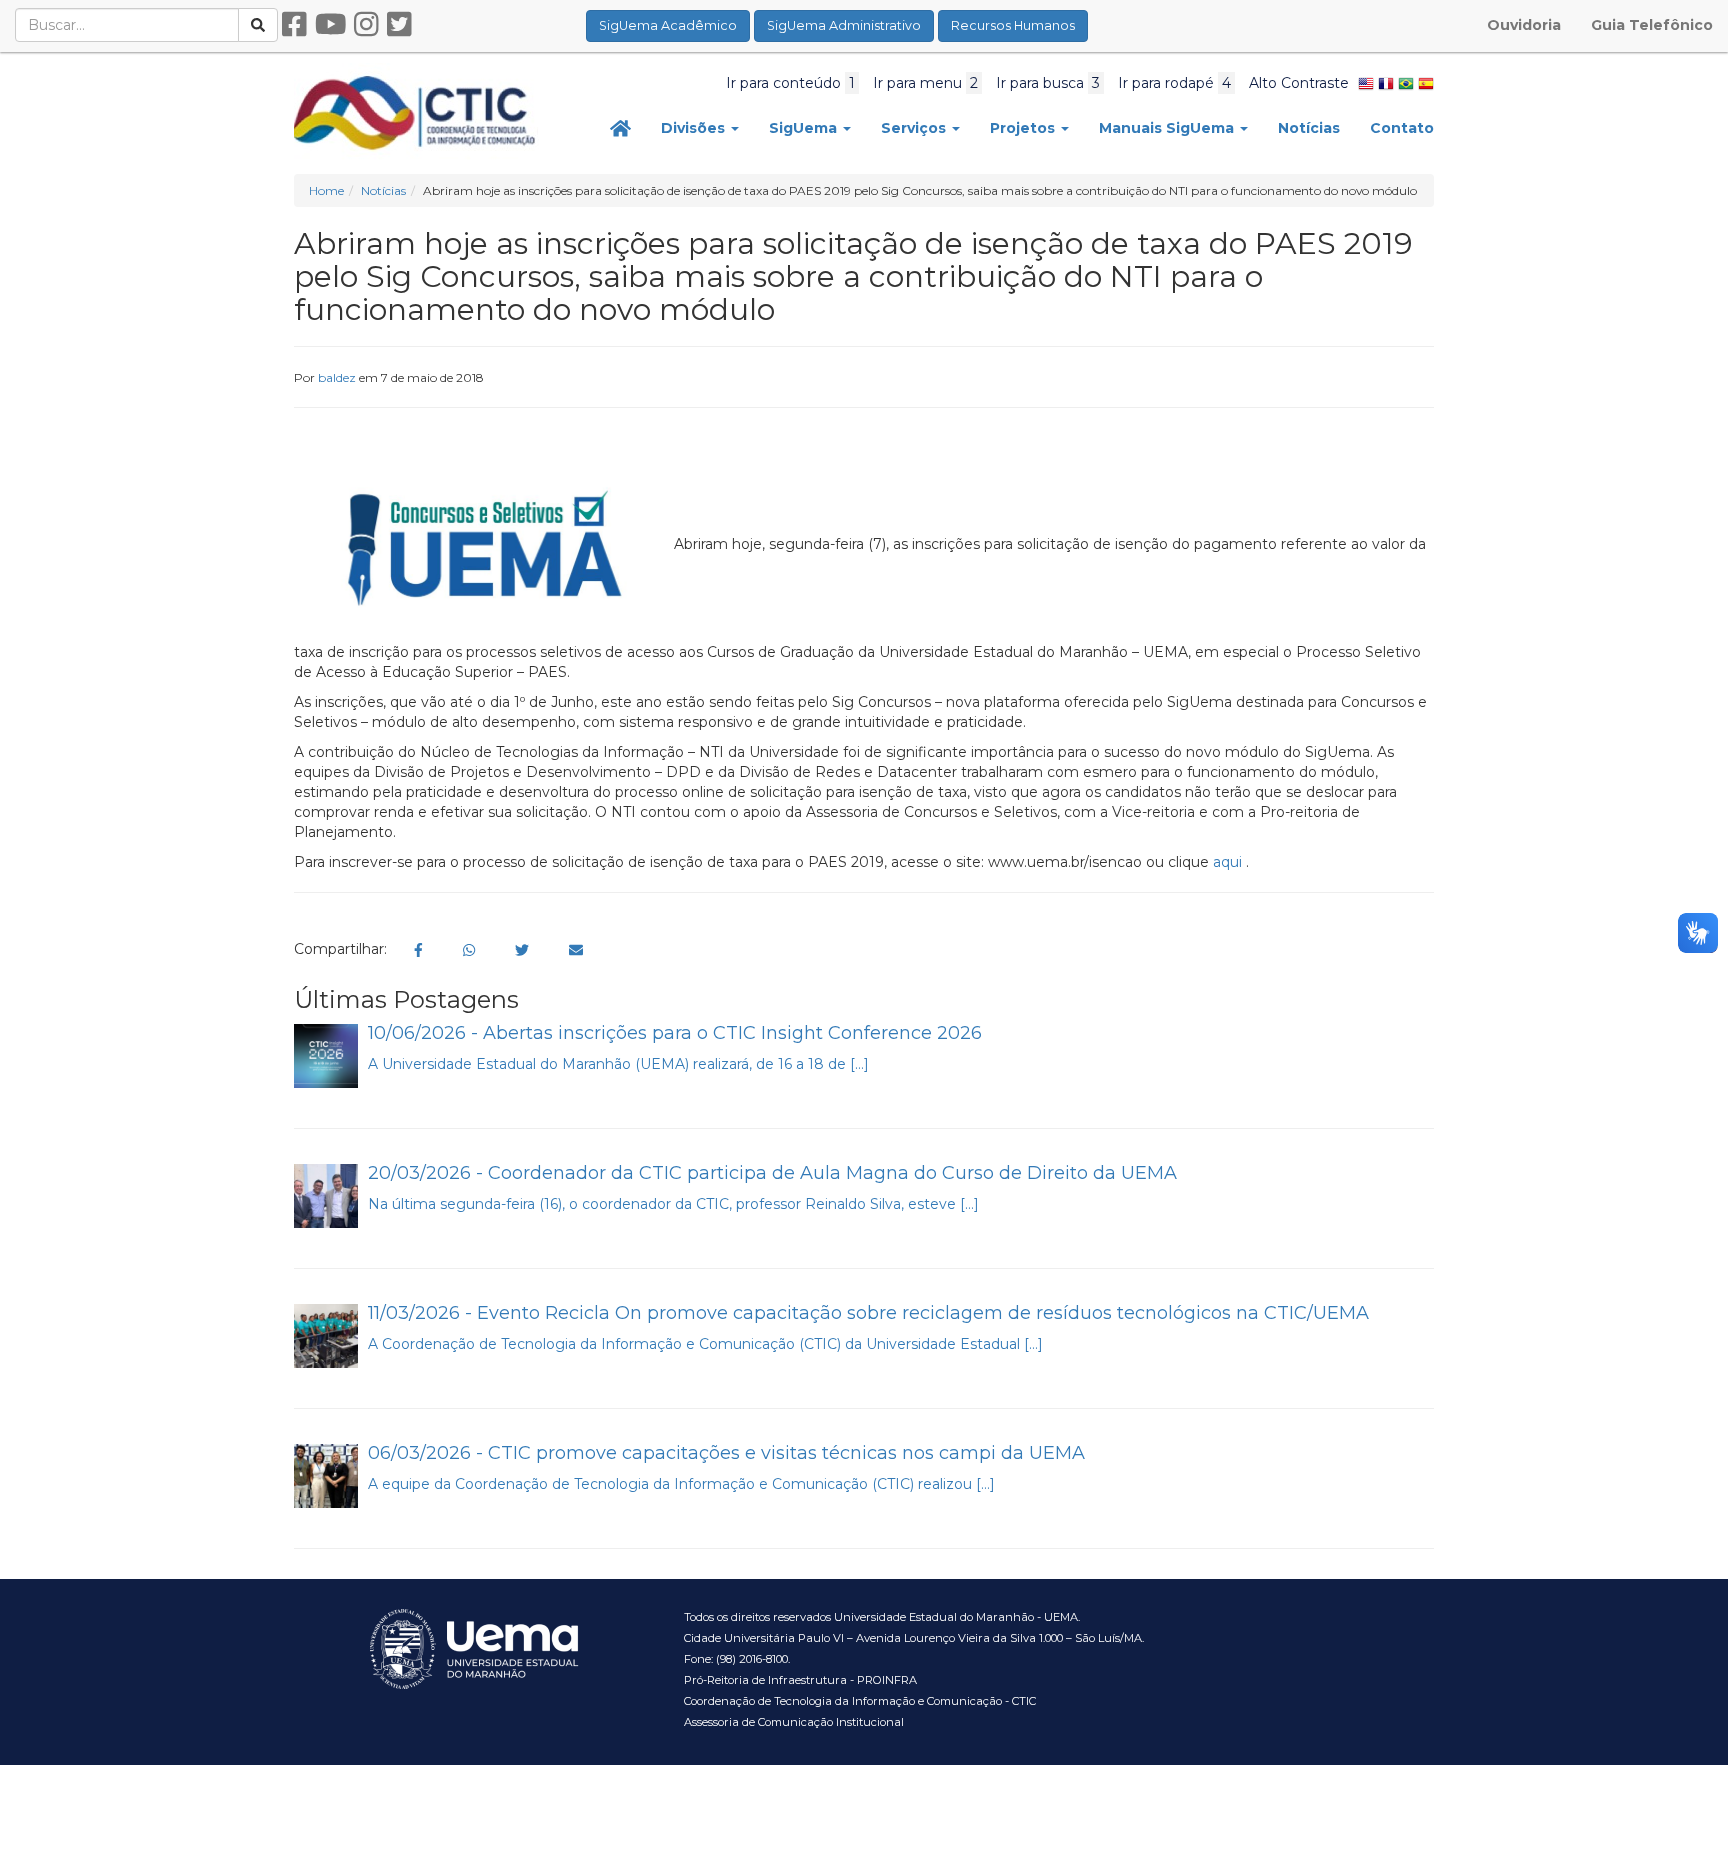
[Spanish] (1426, 83)
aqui (1229, 862)
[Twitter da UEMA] (399, 25)
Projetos (1024, 128)
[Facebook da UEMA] (294, 25)
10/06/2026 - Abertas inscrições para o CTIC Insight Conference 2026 (675, 1033)
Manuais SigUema (1168, 128)
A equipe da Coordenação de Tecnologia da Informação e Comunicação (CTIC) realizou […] (681, 1484)
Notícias (1309, 128)
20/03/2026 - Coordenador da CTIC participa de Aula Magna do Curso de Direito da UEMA (772, 1173)
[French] (1386, 83)
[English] (1366, 83)
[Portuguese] (1406, 83)
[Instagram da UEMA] (366, 25)
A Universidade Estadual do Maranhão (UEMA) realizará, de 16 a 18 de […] (618, 1064)
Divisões (695, 128)
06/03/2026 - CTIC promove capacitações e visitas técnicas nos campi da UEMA (726, 1453)
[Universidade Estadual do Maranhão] (416, 112)
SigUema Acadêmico (668, 25)
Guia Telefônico (1652, 25)
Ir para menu (925, 83)
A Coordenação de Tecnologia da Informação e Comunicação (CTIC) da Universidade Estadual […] (705, 1344)
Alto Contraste (1299, 83)
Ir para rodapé (1174, 83)
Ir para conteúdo (790, 83)
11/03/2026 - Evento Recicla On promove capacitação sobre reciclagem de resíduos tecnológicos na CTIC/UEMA (868, 1313)
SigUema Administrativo (844, 25)
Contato (1402, 128)
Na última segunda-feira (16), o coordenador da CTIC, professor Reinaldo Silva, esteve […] (673, 1204)
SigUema (805, 128)
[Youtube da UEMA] (331, 25)
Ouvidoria (1524, 25)
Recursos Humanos (1013, 25)
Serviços (915, 128)
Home (326, 190)
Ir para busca (1048, 83)
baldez (337, 377)
